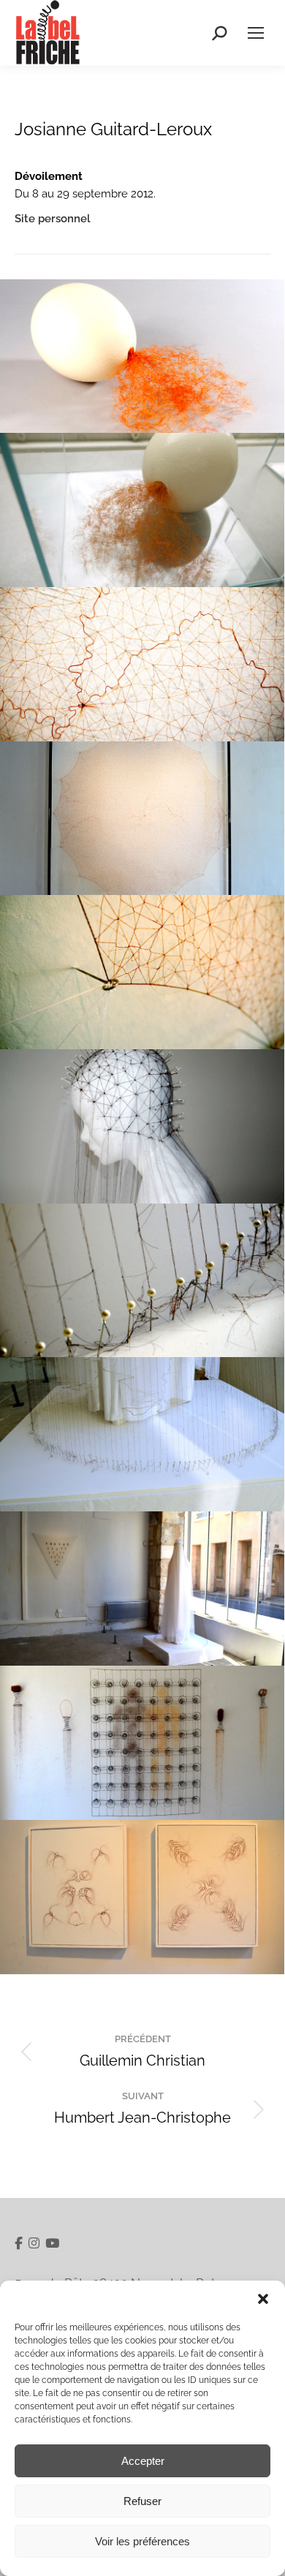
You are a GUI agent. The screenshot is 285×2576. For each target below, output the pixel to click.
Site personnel (53, 219)
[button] (263, 2299)
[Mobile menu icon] (256, 33)
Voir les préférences (142, 2541)
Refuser (142, 2501)
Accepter (143, 2461)
